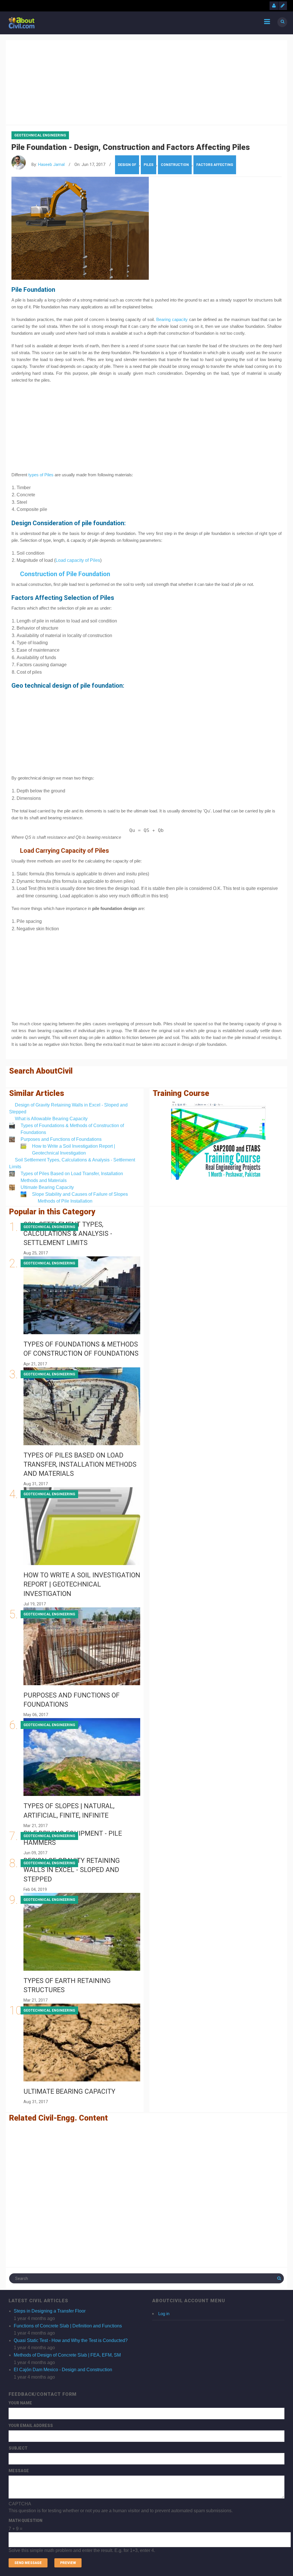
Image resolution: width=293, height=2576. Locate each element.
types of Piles (41, 475)
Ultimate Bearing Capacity (47, 1187)
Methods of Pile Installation (65, 1201)
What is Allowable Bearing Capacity (51, 1119)
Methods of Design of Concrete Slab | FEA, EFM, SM (67, 2355)
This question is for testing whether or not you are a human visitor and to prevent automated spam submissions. (121, 2527)
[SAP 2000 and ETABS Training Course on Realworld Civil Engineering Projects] (218, 1141)
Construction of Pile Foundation (65, 574)
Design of (127, 165)
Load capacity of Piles (78, 560)
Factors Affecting (215, 165)
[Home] (22, 22)
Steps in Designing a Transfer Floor (50, 2311)
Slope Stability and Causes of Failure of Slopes (80, 1194)
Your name (20, 2403)
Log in (164, 2314)
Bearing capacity (172, 319)
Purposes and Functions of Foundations (61, 1139)
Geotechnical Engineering (40, 135)
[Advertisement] (146, 81)
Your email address (31, 2426)
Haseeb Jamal (51, 165)
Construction (175, 165)
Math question (25, 2521)
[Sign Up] (283, 6)
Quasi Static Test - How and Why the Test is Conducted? (71, 2340)
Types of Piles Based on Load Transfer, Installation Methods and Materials (80, 1465)
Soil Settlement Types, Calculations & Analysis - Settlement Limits (68, 1234)
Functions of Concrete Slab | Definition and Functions (68, 2326)
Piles (149, 165)
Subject (18, 2448)
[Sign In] (274, 6)
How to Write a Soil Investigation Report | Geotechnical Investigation (82, 1584)
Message (19, 2471)
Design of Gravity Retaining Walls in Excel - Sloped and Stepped (72, 1870)
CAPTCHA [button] (20, 2504)
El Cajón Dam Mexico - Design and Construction (63, 2370)
